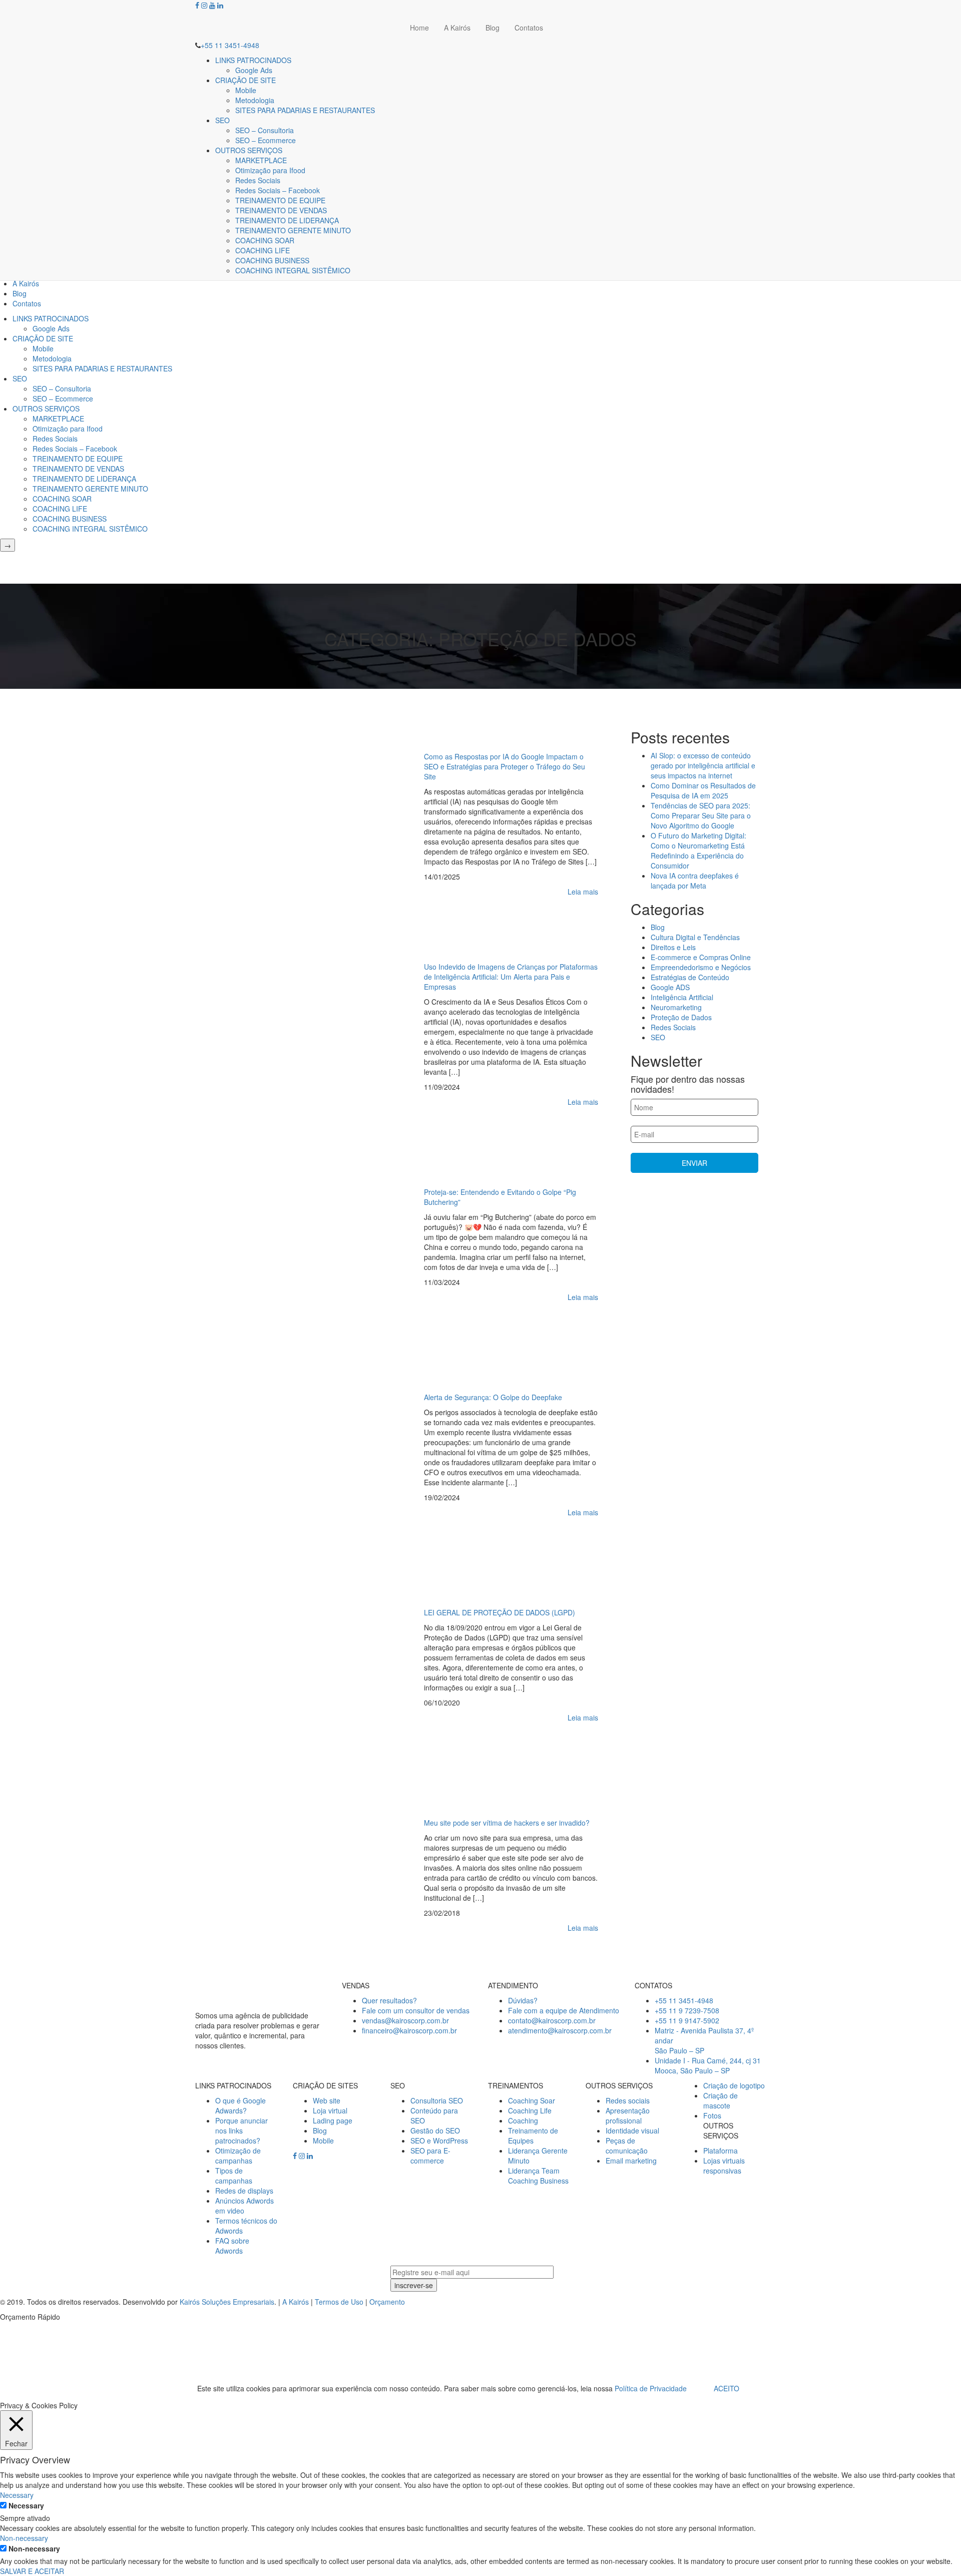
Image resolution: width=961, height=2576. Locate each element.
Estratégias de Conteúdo (690, 977)
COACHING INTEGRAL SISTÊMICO (293, 270)
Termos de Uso (339, 2302)
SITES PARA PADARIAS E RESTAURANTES (305, 110)
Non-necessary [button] (24, 2538)
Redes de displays (244, 2191)
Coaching (523, 2120)
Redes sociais (628, 2100)
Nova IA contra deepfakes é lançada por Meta (695, 881)
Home (419, 28)
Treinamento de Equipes (533, 2135)
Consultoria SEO (437, 2100)
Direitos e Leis (673, 947)
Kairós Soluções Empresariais (227, 2302)
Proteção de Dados (681, 1017)
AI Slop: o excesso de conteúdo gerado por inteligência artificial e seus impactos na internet (703, 765)
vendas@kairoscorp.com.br (405, 2020)
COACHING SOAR (265, 240)
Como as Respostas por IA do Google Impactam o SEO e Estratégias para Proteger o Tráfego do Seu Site (505, 766)
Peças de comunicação (627, 2145)
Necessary (26, 2505)
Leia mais (583, 892)
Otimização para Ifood (270, 170)
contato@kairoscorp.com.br (552, 2020)
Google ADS (670, 987)
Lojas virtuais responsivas (724, 2166)
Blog (493, 28)
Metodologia (255, 100)
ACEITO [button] (727, 2388)
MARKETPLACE (261, 160)
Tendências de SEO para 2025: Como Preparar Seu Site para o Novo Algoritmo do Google (701, 815)
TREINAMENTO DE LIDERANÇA (287, 220)
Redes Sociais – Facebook (278, 190)
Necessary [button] (17, 2495)
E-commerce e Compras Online (701, 957)
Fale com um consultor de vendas (416, 2010)
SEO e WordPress (439, 2140)
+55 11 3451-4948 (230, 45)
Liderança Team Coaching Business (538, 2176)
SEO (222, 120)
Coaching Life (530, 2110)
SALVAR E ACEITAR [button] (32, 2571)
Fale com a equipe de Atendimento (564, 2010)
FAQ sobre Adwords (232, 2246)
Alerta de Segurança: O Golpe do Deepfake (493, 1397)
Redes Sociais (258, 180)
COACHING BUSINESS (272, 260)
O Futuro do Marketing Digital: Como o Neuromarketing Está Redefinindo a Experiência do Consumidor (698, 850)
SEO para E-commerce (430, 2156)
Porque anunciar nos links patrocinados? (242, 2130)
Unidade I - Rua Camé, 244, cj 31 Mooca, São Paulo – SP (708, 2065)
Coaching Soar (532, 2100)
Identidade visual (632, 2130)
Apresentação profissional (628, 2115)
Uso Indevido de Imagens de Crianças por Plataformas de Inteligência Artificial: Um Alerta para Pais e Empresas (511, 977)
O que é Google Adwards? (241, 2105)
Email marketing (631, 2161)
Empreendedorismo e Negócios (701, 967)
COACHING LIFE (263, 250)
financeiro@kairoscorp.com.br (409, 2030)
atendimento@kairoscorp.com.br (560, 2030)
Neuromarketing (676, 1007)
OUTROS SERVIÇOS (249, 150)
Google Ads (254, 70)
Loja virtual (330, 2110)
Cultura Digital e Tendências (695, 937)
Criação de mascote (720, 2100)
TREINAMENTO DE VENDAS (281, 210)
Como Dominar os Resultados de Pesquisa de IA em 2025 (703, 790)
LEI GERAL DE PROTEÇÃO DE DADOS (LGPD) (500, 1612)
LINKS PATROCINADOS (253, 60)
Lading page (333, 2120)
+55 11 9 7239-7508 (687, 2010)
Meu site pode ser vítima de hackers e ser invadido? (507, 1823)
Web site (327, 2100)
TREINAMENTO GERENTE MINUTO (293, 230)
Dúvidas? (523, 2000)
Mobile (246, 90)
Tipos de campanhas (234, 2176)
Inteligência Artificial (682, 997)
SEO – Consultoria (265, 130)
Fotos (712, 2115)
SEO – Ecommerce (266, 140)
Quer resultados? (389, 2000)
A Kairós (457, 28)
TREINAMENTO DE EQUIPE (280, 200)
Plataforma (720, 2151)
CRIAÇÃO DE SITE (246, 80)
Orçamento (387, 2302)
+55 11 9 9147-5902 (687, 2020)
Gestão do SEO (435, 2130)
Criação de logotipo (734, 2085)
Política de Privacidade (651, 2388)
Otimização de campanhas (238, 2156)
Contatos (529, 28)
